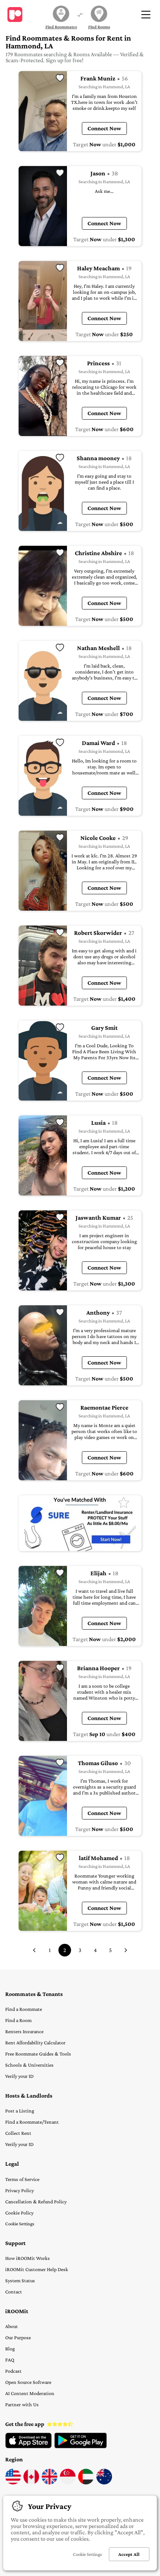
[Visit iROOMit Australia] (104, 2483)
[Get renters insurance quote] (80, 1523)
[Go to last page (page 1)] (34, 1950)
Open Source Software (28, 2382)
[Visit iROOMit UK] (49, 2483)
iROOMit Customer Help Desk (37, 2269)
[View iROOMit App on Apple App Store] (28, 2446)
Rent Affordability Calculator (35, 2042)
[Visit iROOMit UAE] (86, 2483)
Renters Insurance (24, 2031)
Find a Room (18, 2020)
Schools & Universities (29, 2065)
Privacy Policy (20, 2190)
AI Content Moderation (30, 2393)
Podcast (13, 2371)
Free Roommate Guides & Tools (38, 2054)
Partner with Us (22, 2404)
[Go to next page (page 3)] (126, 1950)
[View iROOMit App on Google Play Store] (81, 2446)
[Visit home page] (15, 15)
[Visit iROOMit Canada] (31, 2483)
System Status (20, 2280)
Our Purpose (18, 2337)
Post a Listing (20, 2111)
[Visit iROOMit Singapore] (68, 2483)
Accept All (129, 2554)
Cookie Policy (19, 2213)
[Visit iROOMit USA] (13, 2483)
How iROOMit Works (28, 2258)
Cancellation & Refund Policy (36, 2201)
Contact (14, 2292)
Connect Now (104, 128)
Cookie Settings (20, 2224)
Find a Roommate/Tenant (32, 2122)
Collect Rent (18, 2133)
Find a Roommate (24, 2009)
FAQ (10, 2360)
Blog (10, 2349)
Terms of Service (22, 2179)
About (12, 2326)
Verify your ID (19, 2076)
